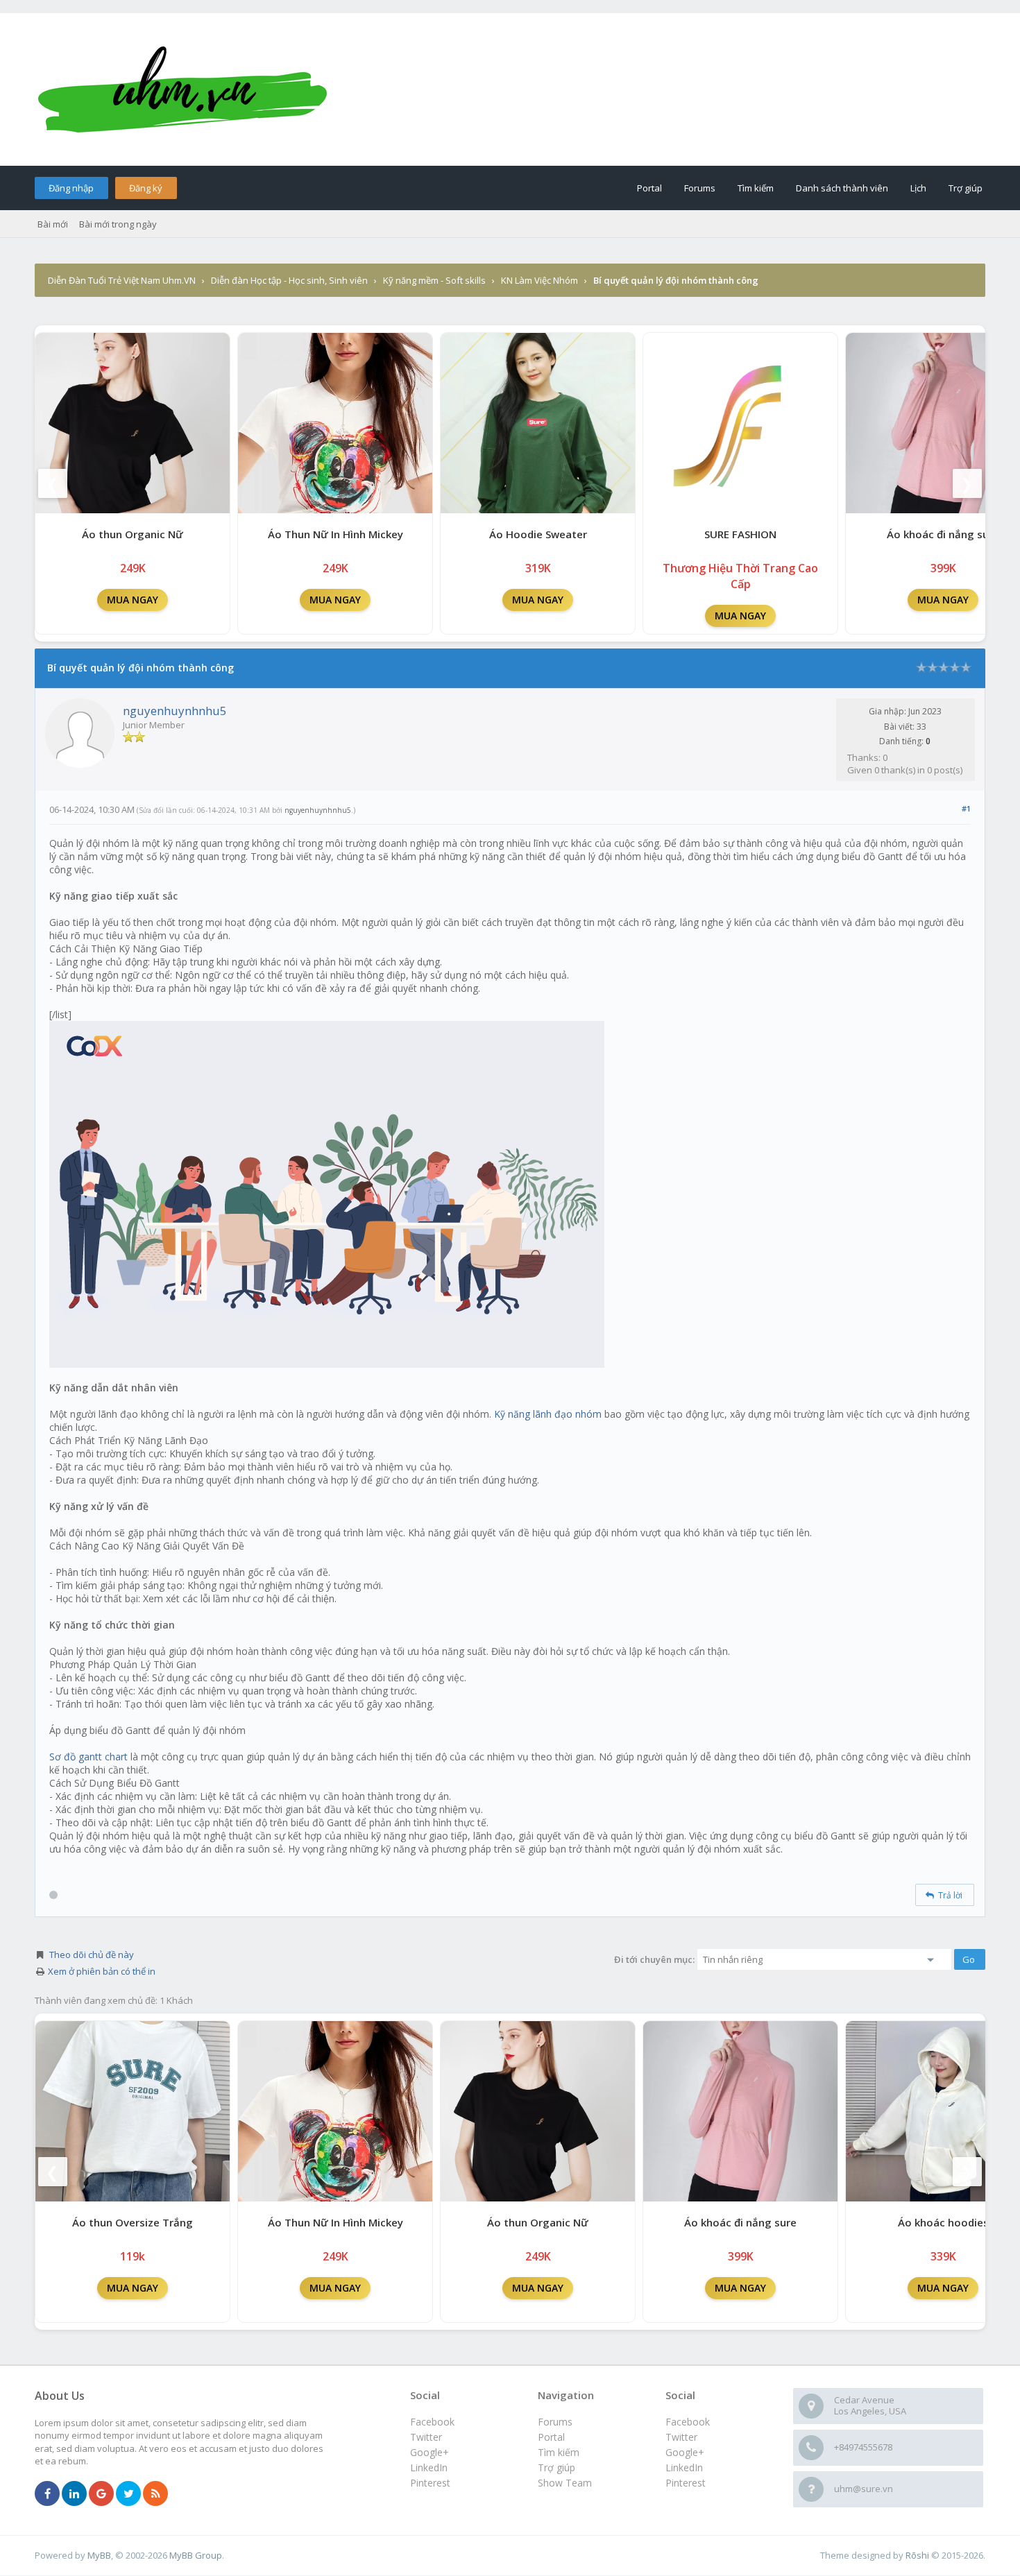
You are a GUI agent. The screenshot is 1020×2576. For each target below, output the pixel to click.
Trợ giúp (966, 188)
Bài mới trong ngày (118, 224)
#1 (966, 808)
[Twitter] (128, 2494)
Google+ (685, 2452)
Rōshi (917, 2555)
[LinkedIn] (74, 2494)
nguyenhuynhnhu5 (175, 711)
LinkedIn (684, 2467)
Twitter (681, 2437)
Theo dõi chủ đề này (92, 1955)
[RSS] (155, 2494)
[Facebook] (47, 2494)
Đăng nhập (71, 188)
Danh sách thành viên (842, 188)
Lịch (918, 188)
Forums (700, 188)
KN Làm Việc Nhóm (539, 280)
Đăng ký (146, 188)
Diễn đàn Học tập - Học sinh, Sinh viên (289, 280)
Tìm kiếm (756, 188)
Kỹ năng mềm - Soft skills (434, 280)
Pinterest (686, 2483)
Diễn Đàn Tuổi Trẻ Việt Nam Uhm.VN (122, 280)
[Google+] (101, 2494)
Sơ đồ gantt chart (88, 1757)
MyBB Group (196, 2555)
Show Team (565, 2483)
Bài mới (53, 224)
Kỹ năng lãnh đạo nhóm (548, 1414)
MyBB (99, 2555)
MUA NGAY (133, 600)
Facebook (688, 2422)
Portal (649, 188)
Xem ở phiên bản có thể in (102, 1971)
